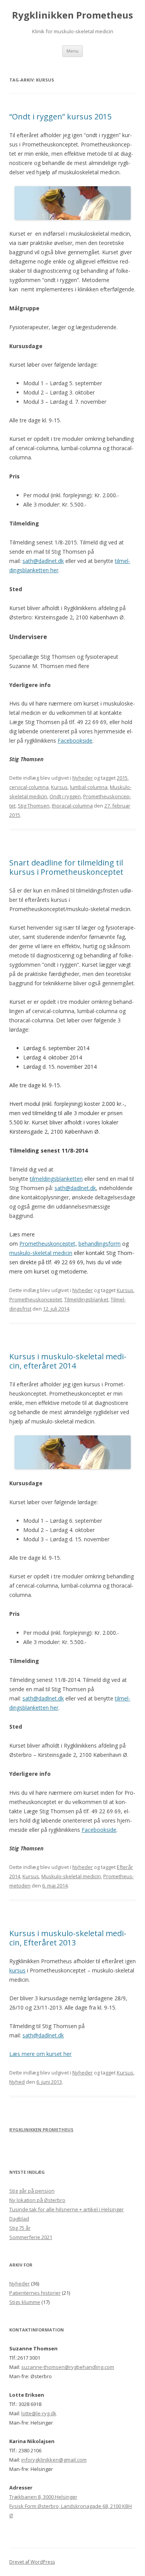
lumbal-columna (89, 787)
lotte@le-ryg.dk (39, 2413)
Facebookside (75, 740)
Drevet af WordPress (32, 2562)
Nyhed (17, 2082)
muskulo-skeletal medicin (41, 1253)
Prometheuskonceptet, (48, 1244)
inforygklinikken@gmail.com (54, 2460)
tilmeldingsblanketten (56, 1179)
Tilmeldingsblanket (86, 1299)
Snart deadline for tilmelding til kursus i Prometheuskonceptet (66, 867)
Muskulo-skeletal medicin (71, 1876)
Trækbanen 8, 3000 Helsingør (43, 2497)
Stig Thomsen (34, 806)
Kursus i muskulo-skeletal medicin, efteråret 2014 (68, 1361)
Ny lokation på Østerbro (37, 2200)
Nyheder (83, 778)
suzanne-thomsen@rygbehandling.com (68, 2367)
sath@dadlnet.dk (43, 561)
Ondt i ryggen (65, 796)
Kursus (59, 787)
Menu (72, 51)
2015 (122, 778)
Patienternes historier (35, 2293)
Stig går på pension (32, 2191)
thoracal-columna (72, 806)
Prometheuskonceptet (36, 1299)
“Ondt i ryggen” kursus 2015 (60, 116)
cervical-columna (29, 787)
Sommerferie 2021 (31, 2237)
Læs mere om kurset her (40, 2054)
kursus (17, 1970)
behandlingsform (100, 1244)
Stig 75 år (20, 2228)
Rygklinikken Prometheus (72, 15)
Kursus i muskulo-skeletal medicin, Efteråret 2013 (68, 1938)
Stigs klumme (25, 2302)
